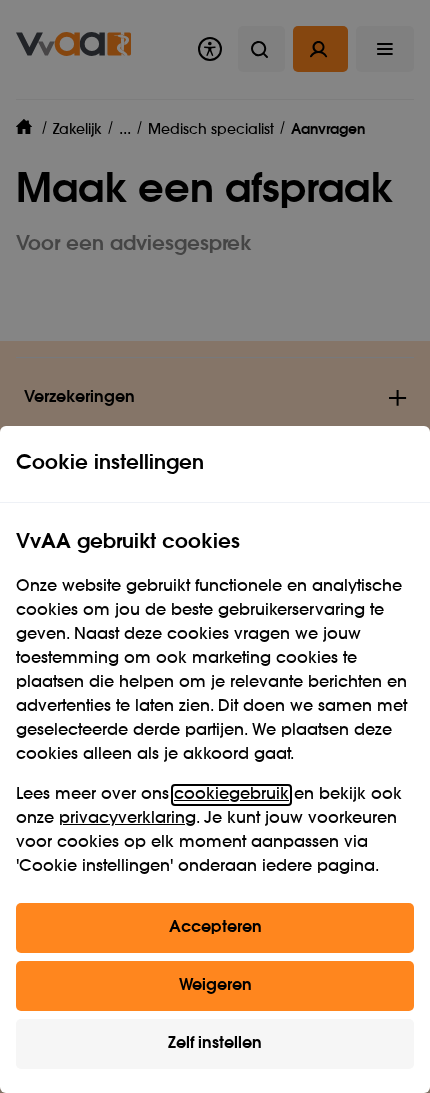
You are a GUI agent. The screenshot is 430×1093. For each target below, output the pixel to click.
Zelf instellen (215, 1044)
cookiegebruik (231, 795)
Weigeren (215, 986)
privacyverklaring (127, 819)
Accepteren (215, 928)
